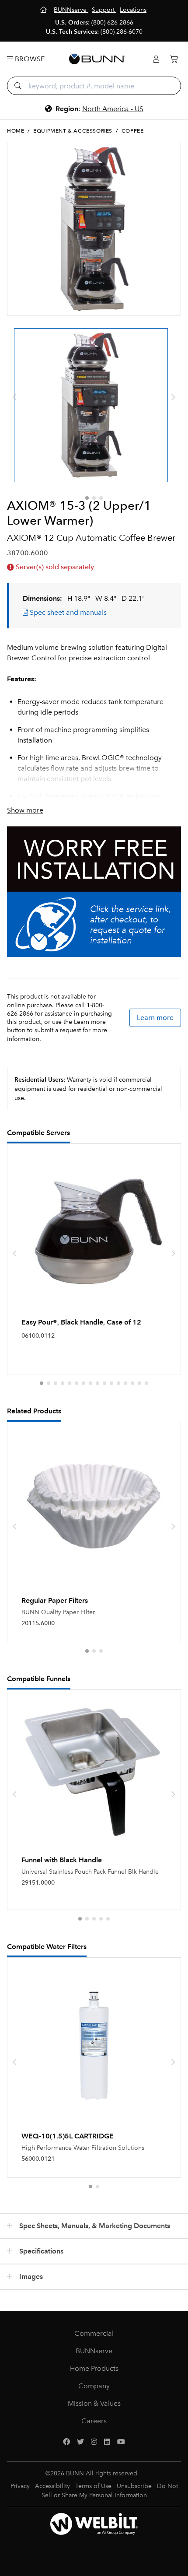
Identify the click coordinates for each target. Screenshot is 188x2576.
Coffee (133, 131)
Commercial (94, 2333)
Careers (94, 2421)
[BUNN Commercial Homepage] (97, 59)
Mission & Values (94, 2403)
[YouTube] (121, 2442)
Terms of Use (93, 2486)
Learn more (155, 1018)
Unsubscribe (134, 2486)
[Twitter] (80, 2442)
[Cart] (174, 59)
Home (16, 131)
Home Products (94, 2368)
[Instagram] (94, 2442)
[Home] (44, 10)
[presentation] (15, 397)
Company (94, 2386)
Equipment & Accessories (73, 131)
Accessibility (52, 2486)
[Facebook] (66, 2442)
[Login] (156, 59)
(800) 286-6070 (122, 32)
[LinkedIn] (107, 2442)
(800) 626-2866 (112, 23)
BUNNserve (94, 2351)
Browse (29, 59)
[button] (87, 498)
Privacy (20, 2486)
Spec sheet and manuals (67, 612)
